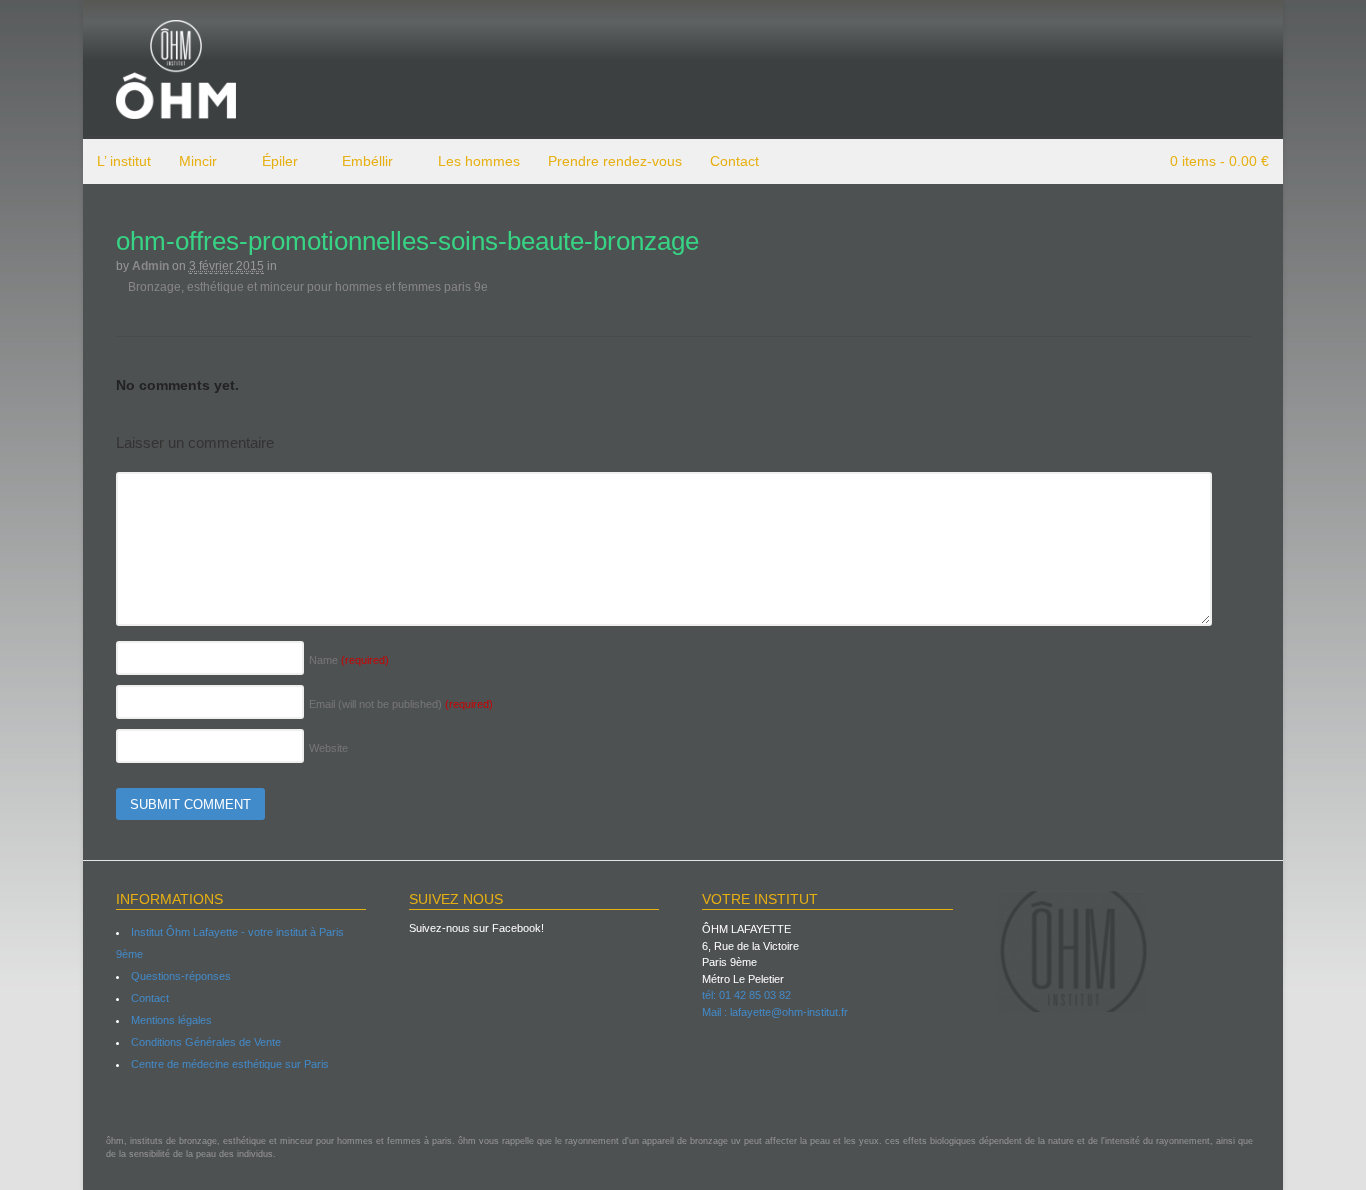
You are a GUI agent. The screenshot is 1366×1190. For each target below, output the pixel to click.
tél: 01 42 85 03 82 (746, 995)
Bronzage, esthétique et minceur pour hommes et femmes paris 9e (306, 286)
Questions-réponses (181, 976)
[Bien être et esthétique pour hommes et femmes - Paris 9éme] (176, 109)
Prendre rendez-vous (615, 161)
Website (328, 748)
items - (1219, 161)
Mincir (198, 161)
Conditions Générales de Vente (206, 1042)
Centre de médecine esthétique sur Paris (230, 1064)
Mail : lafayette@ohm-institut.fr (775, 1012)
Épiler (280, 161)
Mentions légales (171, 1020)
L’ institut (124, 161)
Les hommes (479, 161)
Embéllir (367, 161)
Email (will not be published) (401, 704)
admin (150, 266)
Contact (734, 161)
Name (349, 660)
